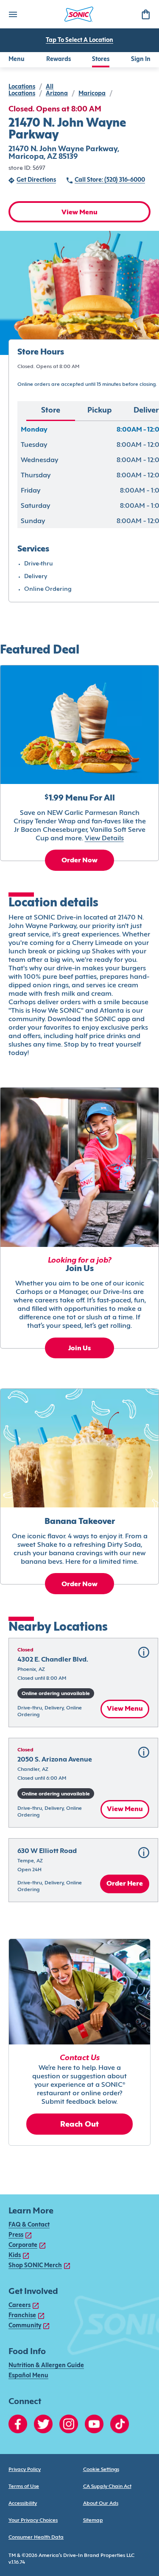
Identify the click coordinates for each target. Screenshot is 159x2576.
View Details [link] (104, 839)
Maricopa (92, 94)
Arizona (57, 94)
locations (22, 87)
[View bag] (145, 14)
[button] (83, 1683)
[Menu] (13, 14)
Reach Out (80, 2125)
